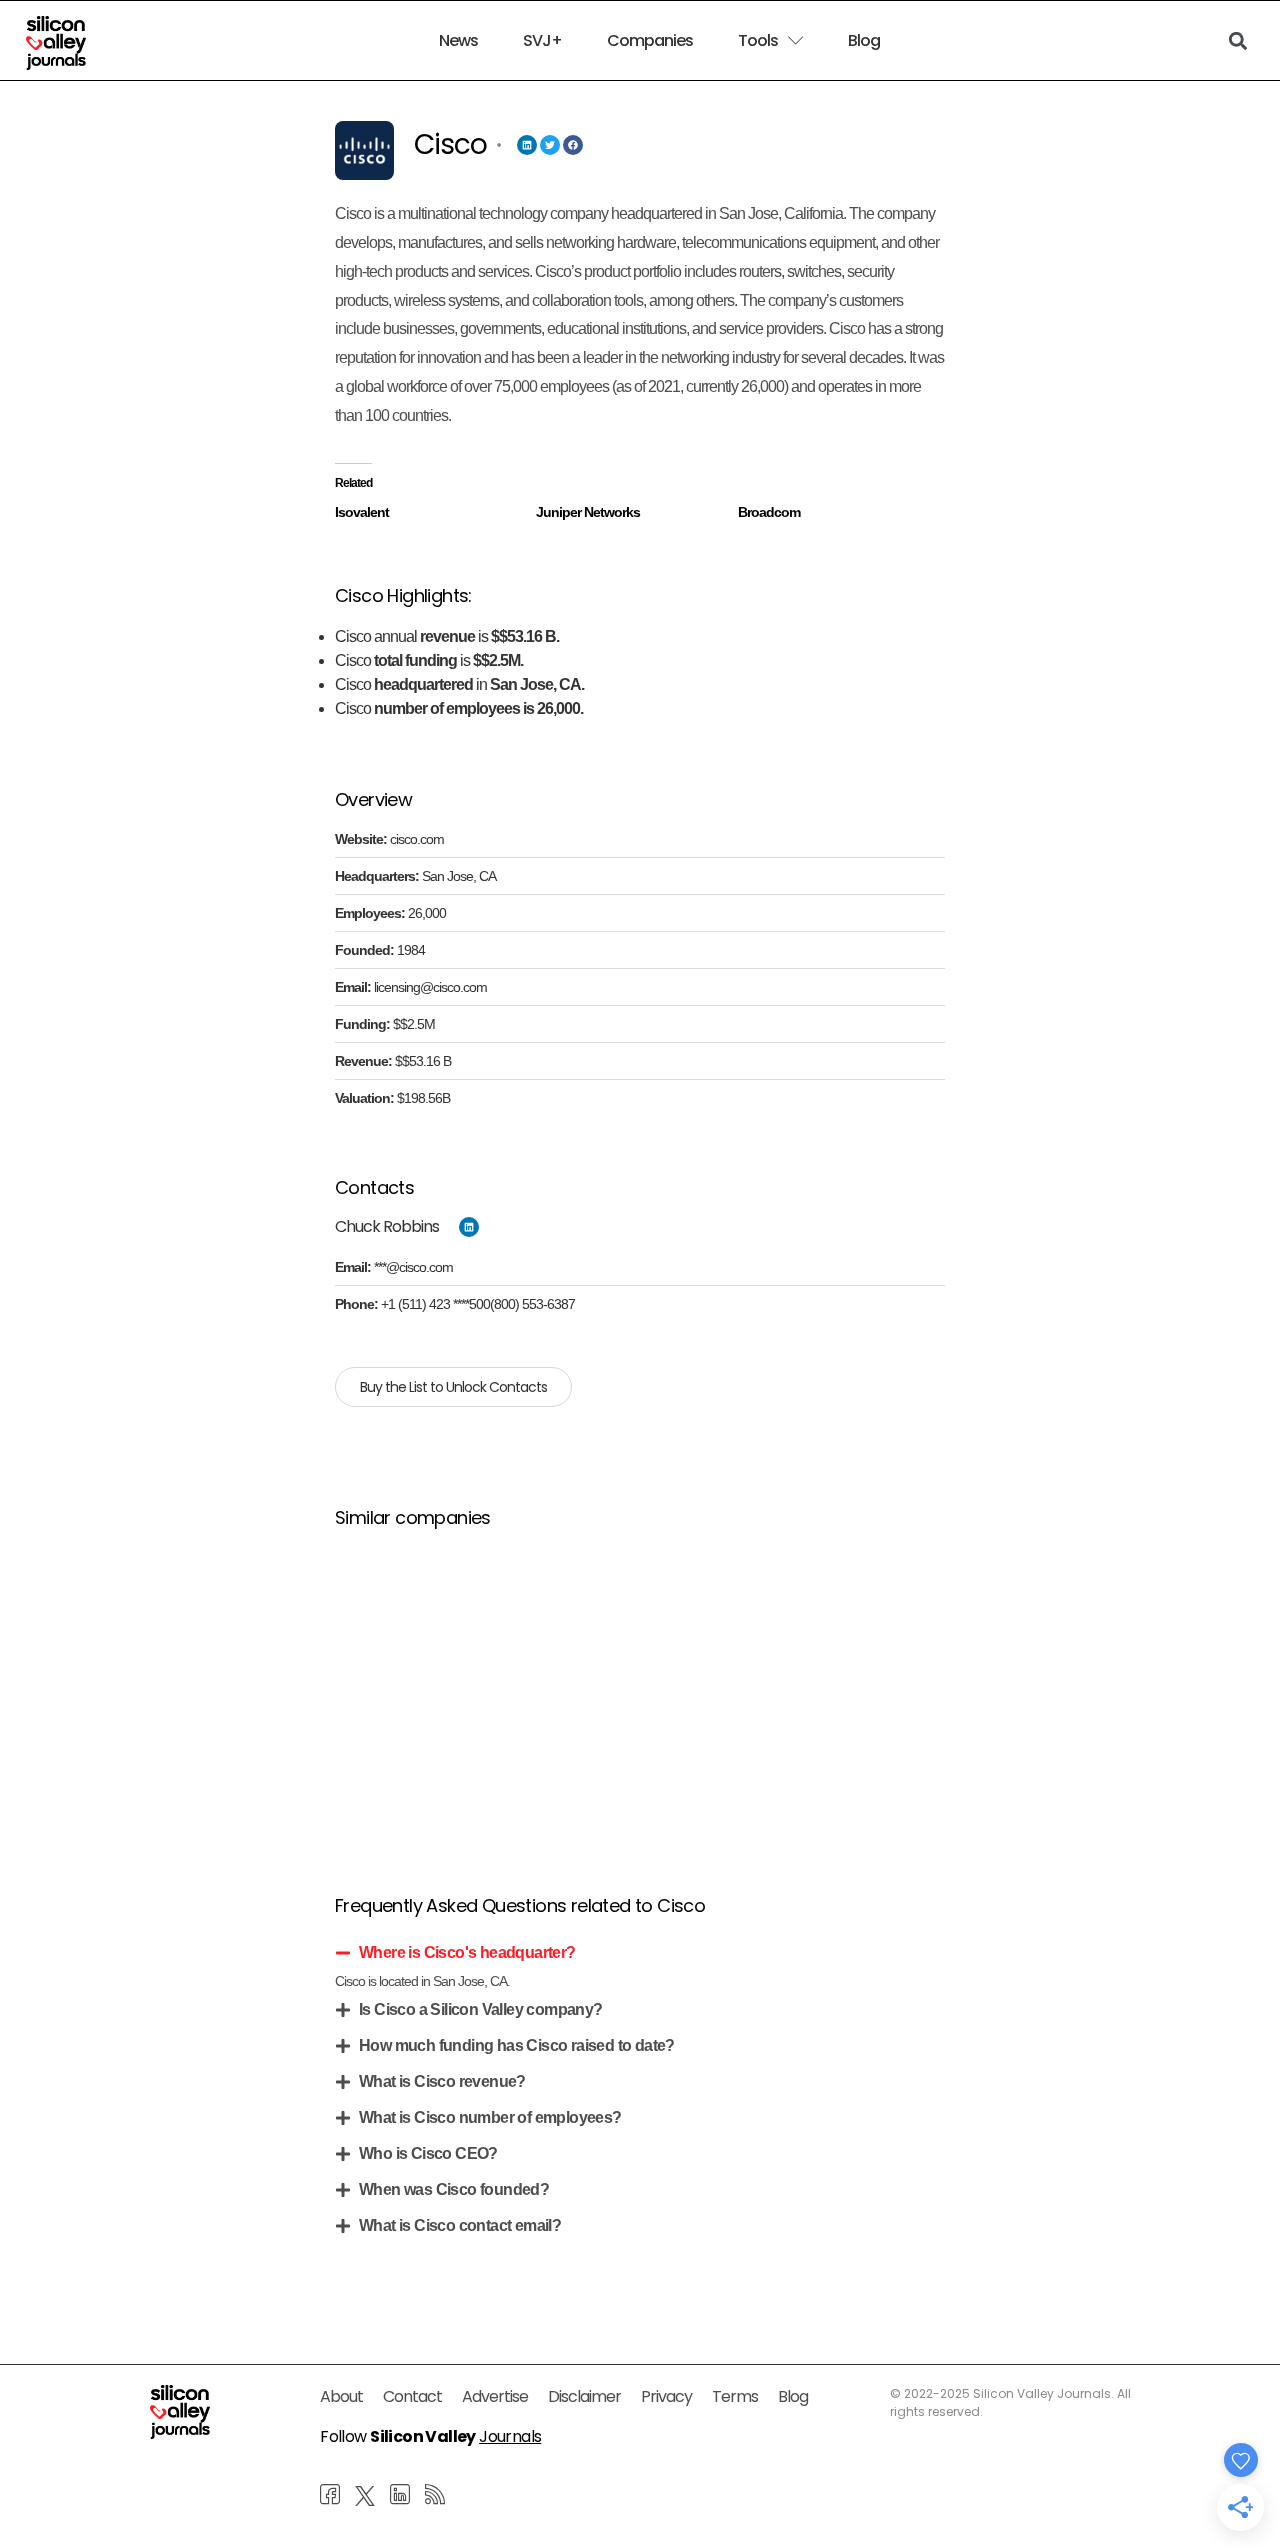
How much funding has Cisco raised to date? (517, 2045)
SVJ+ (542, 41)
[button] (640, 1953)
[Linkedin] (527, 145)
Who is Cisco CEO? (428, 2153)
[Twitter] (550, 145)
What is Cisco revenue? (442, 2081)
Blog (864, 41)
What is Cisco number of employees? (490, 2117)
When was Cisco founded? (454, 2189)
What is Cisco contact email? (460, 2225)
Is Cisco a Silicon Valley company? (481, 2009)
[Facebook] (573, 145)
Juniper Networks (588, 512)
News (458, 41)
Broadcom (769, 512)
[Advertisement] (640, 1687)
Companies (650, 41)
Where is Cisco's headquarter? (467, 1952)
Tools (758, 41)
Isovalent (362, 512)
